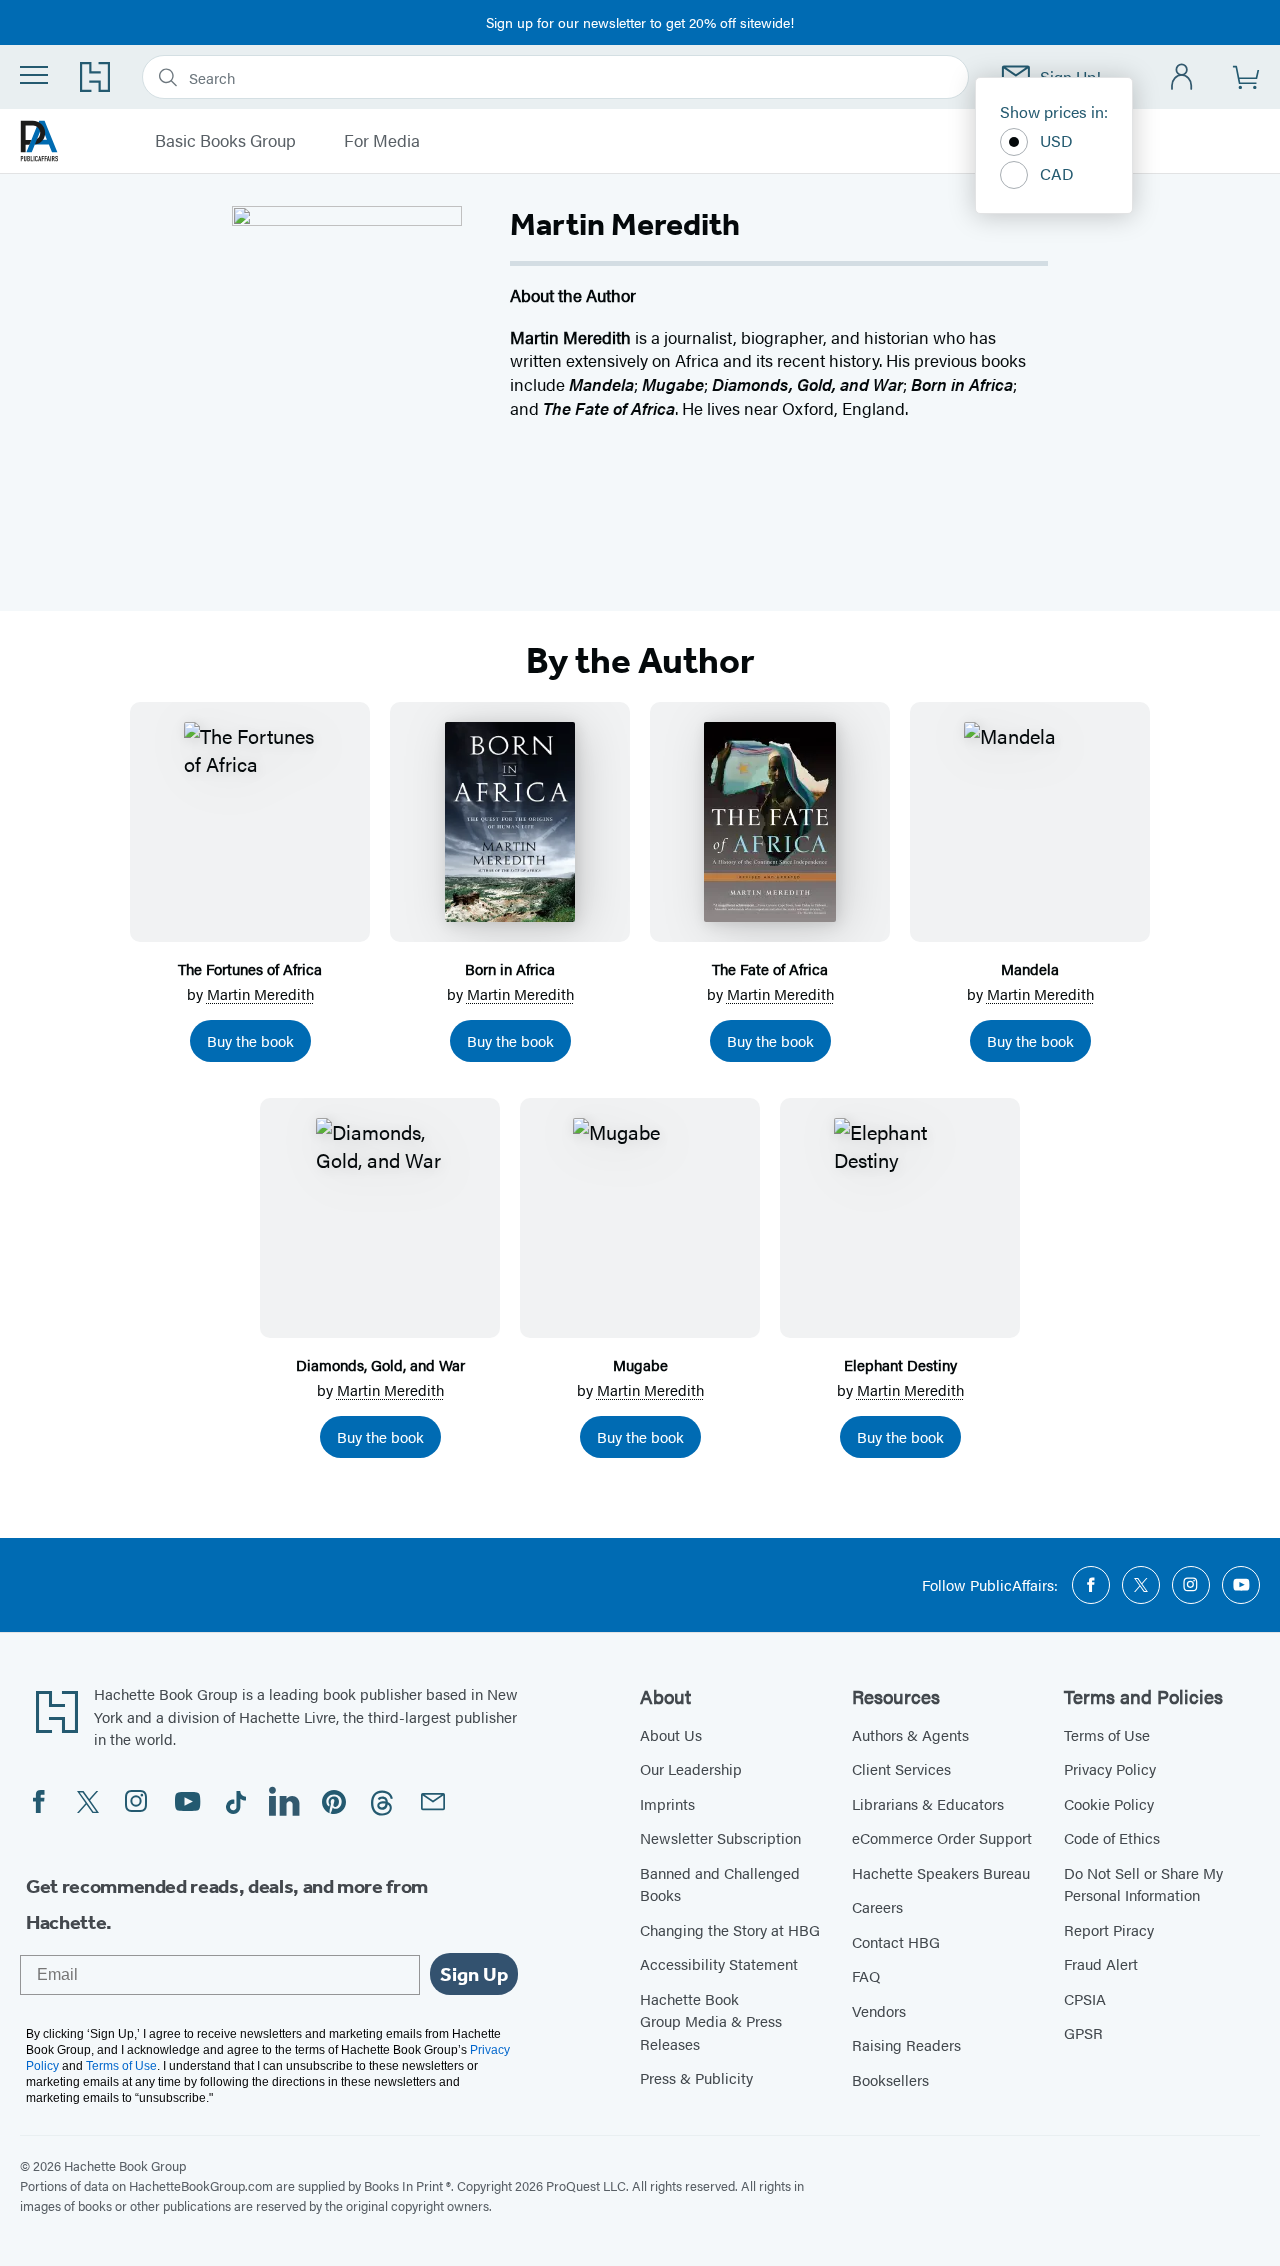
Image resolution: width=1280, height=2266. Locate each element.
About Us (671, 1734)
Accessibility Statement (719, 1963)
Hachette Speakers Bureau (941, 1872)
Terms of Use (1107, 1734)
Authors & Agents (910, 1734)
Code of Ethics (1112, 1837)
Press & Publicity (696, 2077)
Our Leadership (691, 1768)
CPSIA (1085, 1998)
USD (1056, 140)
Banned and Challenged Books (720, 1884)
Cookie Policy (1109, 1803)
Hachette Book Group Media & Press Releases (711, 2021)
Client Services (901, 1768)
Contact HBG (896, 1941)
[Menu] (34, 75)
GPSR (1083, 2032)
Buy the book (250, 1040)
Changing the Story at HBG (730, 1929)
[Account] (1182, 77)
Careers (877, 1906)
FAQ (866, 1975)
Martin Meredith (260, 993)
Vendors (879, 2010)
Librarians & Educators (928, 1803)
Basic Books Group (225, 141)
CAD (1057, 173)
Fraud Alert (1101, 1963)
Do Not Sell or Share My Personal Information (1143, 1884)
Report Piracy (1109, 1929)
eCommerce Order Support (942, 1837)
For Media (382, 141)
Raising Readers (906, 2044)
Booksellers (890, 2079)
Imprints (667, 1803)
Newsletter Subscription (720, 1837)
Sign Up (474, 1974)
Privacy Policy (1110, 1768)
